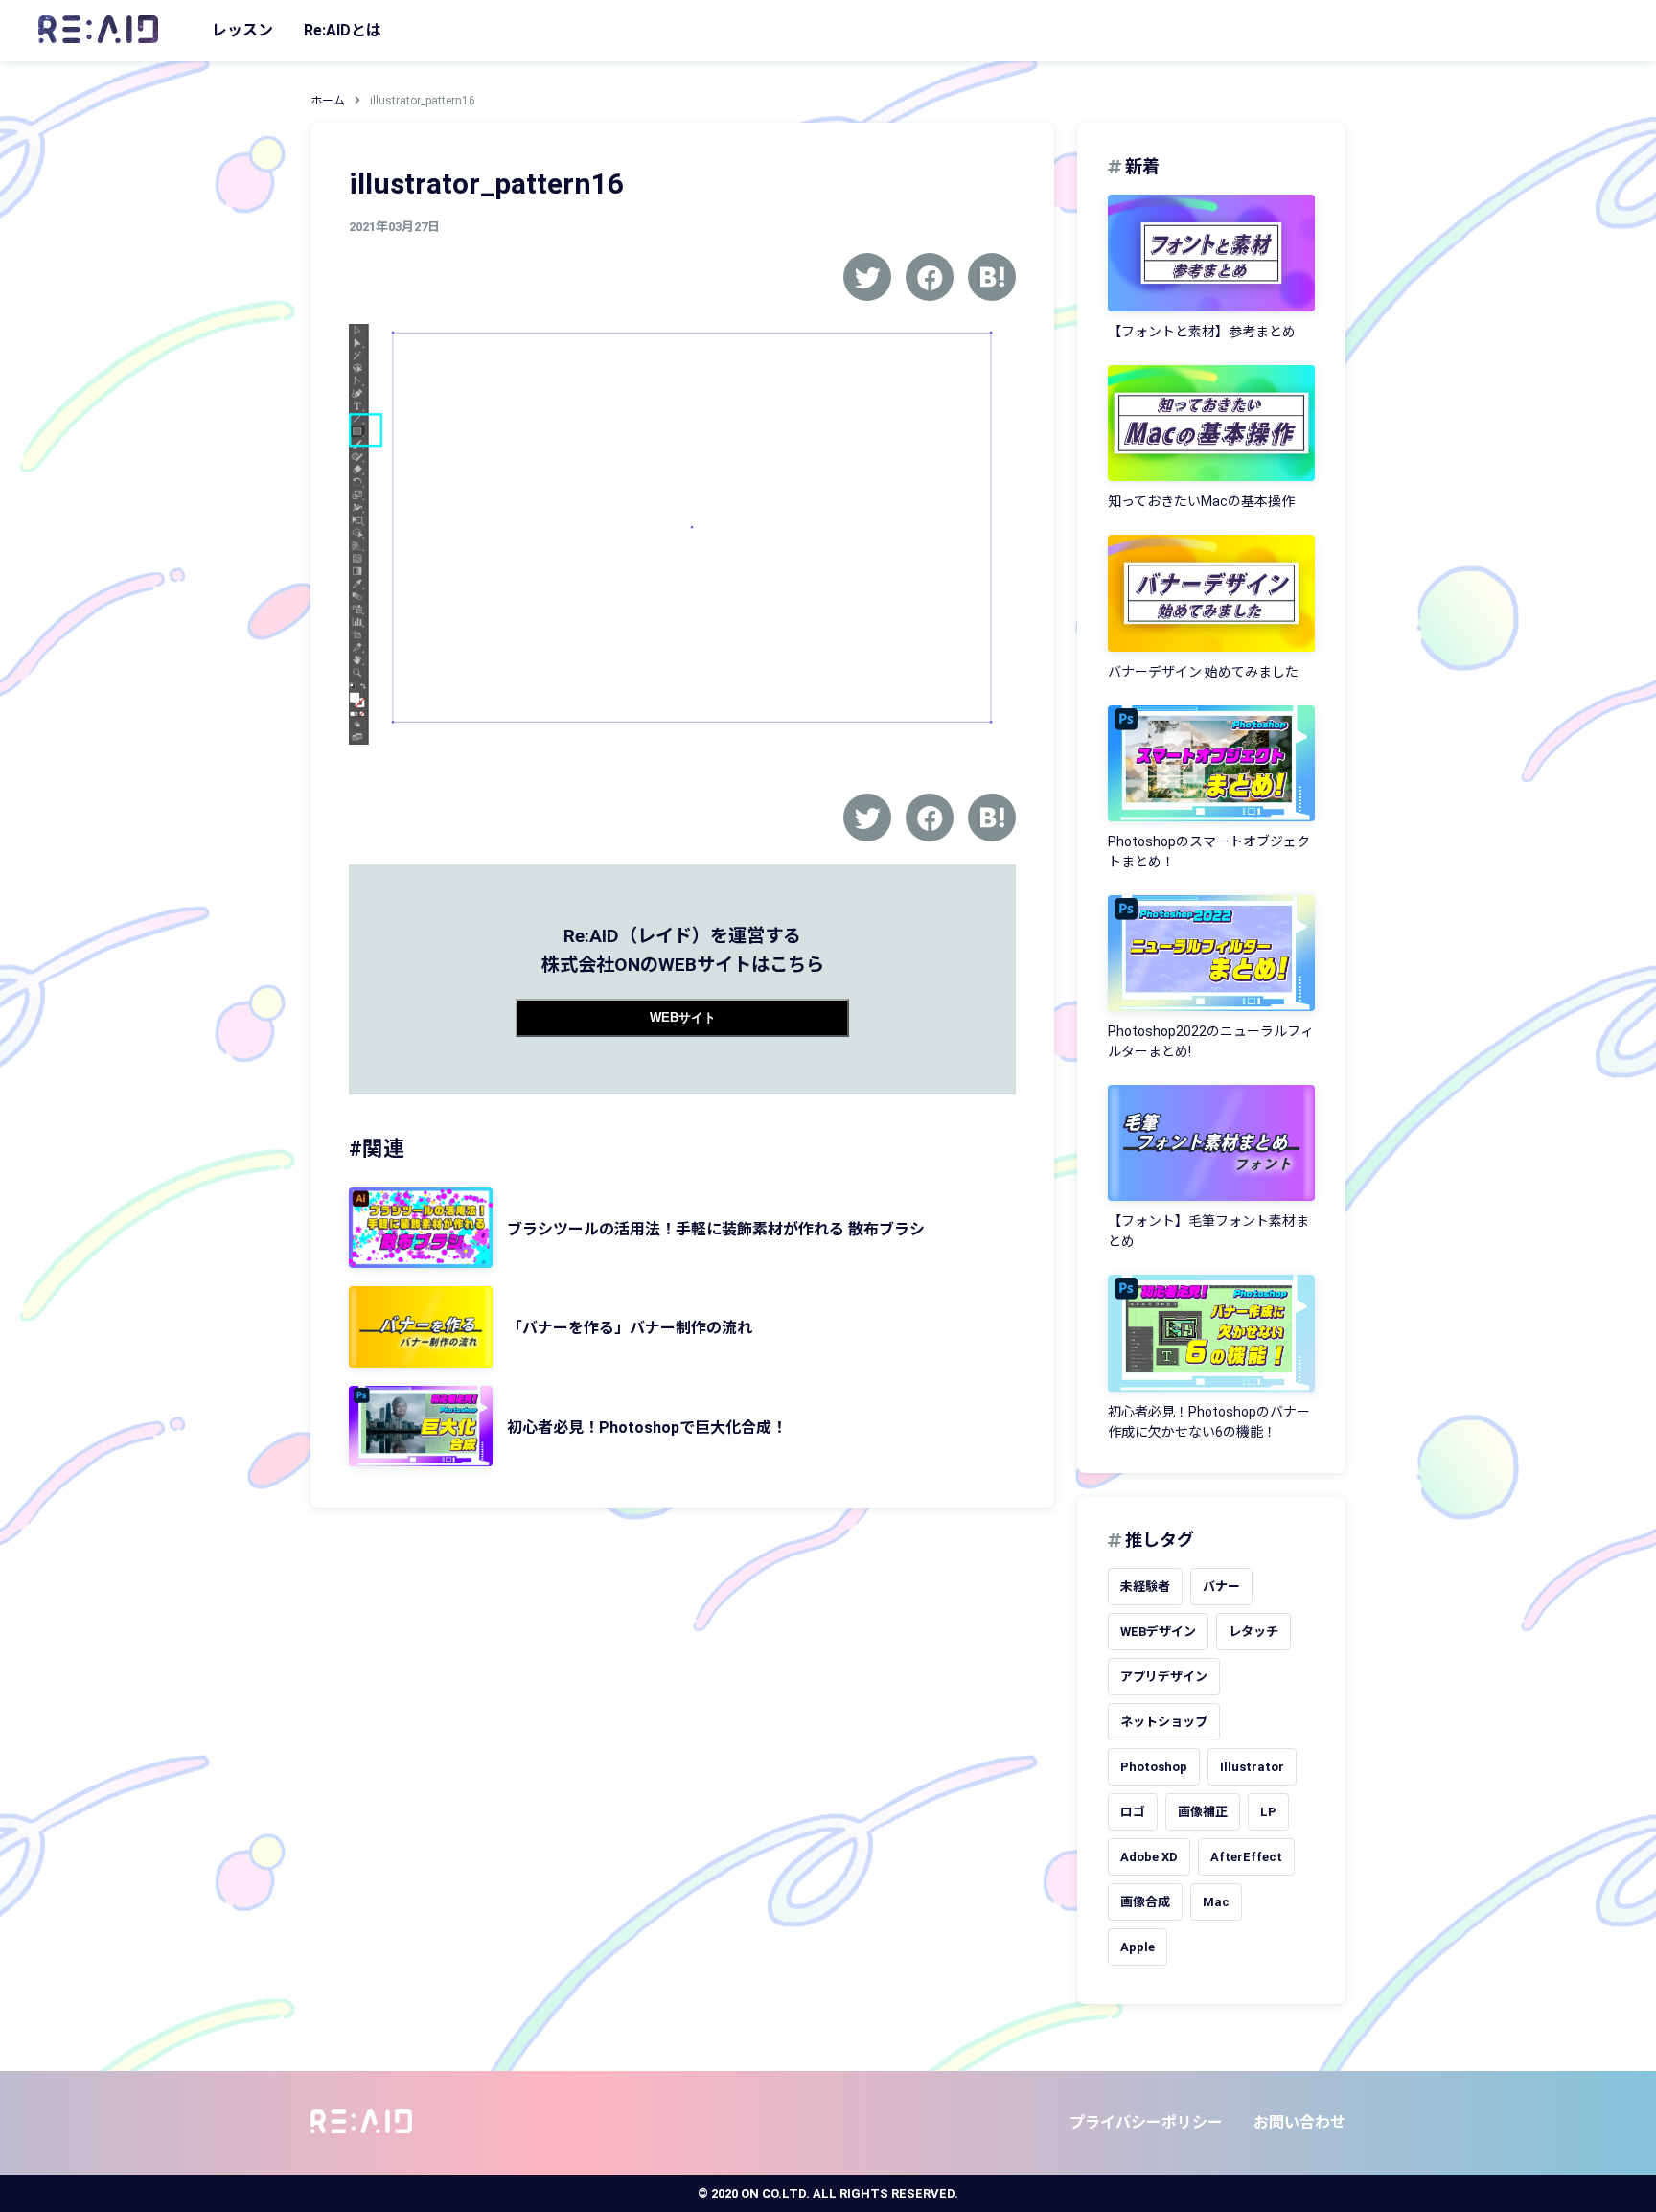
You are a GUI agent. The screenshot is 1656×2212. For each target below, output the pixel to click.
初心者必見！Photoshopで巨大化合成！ (647, 1428)
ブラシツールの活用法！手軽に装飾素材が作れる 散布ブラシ (716, 1229)
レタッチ (1253, 1632)
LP (1268, 1812)
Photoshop (1154, 1767)
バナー (1221, 1587)
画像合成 (1145, 1902)
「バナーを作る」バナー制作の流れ (630, 1328)
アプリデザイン (1164, 1677)
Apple (1138, 1947)
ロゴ (1133, 1812)
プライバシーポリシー (1146, 2122)
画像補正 (1203, 1812)
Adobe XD (1149, 1857)
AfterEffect (1246, 1857)
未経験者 (1145, 1587)
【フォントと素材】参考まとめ (1202, 332)
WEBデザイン (1158, 1632)
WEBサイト (683, 1017)
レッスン (242, 30)
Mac (1216, 1902)
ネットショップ (1164, 1722)
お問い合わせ (1299, 2122)
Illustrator (1252, 1767)
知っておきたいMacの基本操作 (1201, 501)
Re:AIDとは (343, 30)
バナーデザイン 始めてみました (1203, 672)
